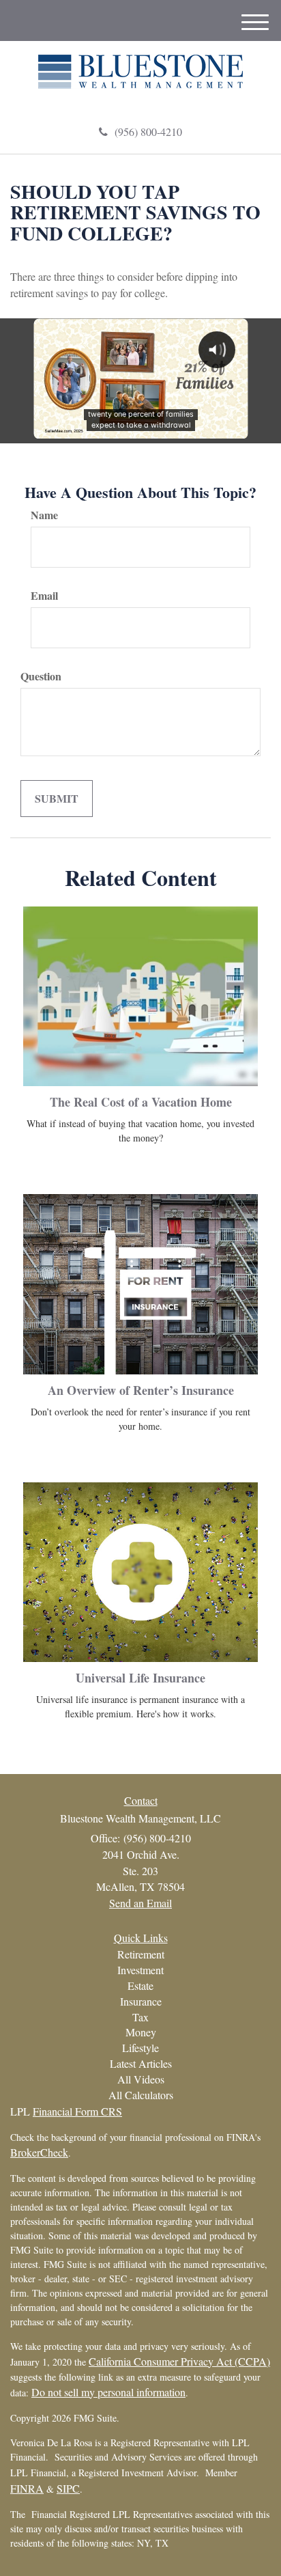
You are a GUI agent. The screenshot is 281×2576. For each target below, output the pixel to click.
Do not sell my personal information (108, 2392)
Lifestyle (140, 2048)
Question (41, 676)
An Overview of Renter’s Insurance (141, 1390)
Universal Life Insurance (140, 1678)
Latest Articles (141, 2063)
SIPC (68, 2488)
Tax (140, 2017)
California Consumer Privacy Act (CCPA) (179, 2361)
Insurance (141, 2001)
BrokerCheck (39, 2152)
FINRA (27, 2488)
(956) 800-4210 (148, 131)
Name (44, 515)
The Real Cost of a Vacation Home (141, 1102)
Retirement (141, 1954)
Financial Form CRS (77, 2111)
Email (44, 596)
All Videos (141, 2079)
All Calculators (141, 2095)
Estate (140, 1985)
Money (141, 2032)
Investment (140, 1970)
